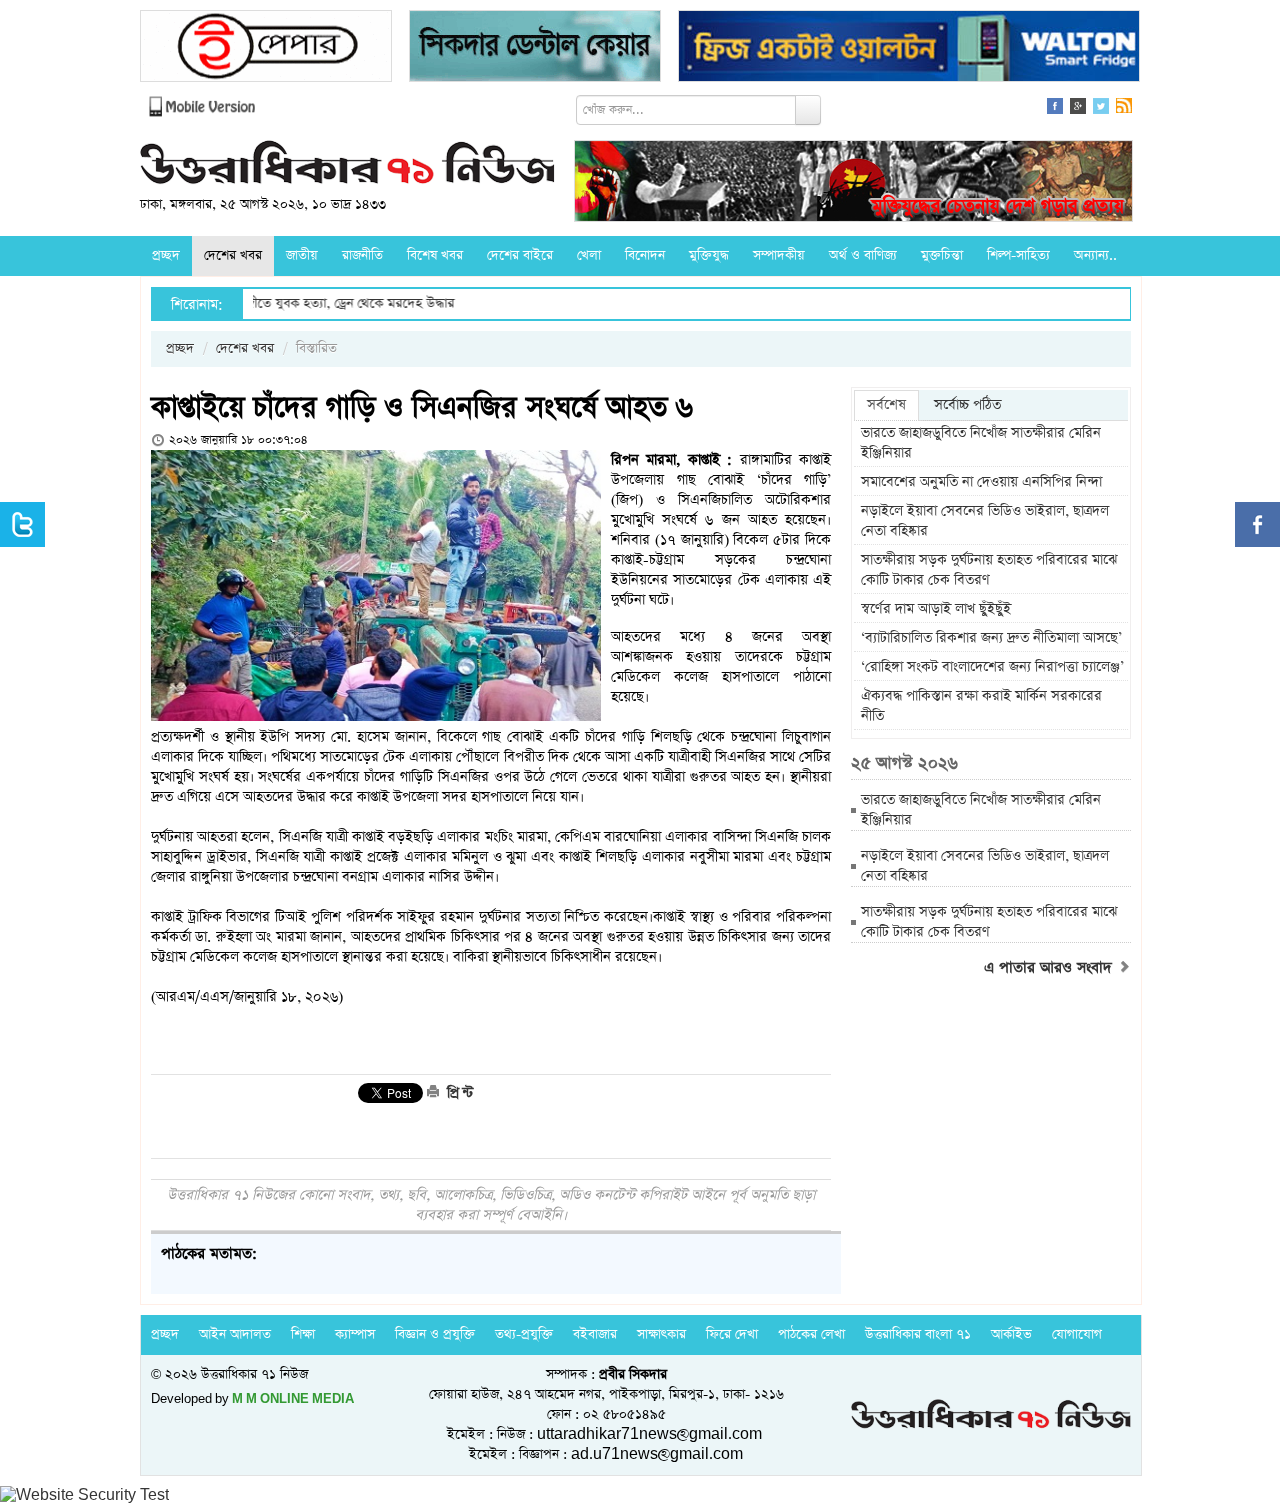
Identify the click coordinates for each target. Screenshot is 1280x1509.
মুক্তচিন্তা (942, 255)
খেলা (589, 255)
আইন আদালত (235, 1334)
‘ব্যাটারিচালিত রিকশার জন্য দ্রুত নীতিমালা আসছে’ (991, 638)
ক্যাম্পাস (355, 1334)
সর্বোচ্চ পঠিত (967, 405)
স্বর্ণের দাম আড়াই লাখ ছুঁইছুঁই (936, 609)
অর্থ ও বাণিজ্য (863, 255)
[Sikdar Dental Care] (535, 48)
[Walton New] (909, 48)
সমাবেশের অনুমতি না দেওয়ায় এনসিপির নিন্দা (983, 482)
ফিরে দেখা (732, 1334)
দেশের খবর (233, 255)
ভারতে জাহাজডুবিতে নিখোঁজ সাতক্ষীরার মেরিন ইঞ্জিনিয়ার (981, 443)
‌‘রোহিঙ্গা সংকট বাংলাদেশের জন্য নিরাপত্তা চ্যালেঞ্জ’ (992, 667)
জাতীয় (302, 255)
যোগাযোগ (1077, 1334)
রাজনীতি (362, 255)
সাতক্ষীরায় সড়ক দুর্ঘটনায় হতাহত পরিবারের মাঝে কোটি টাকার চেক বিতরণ (989, 570)
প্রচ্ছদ (166, 255)
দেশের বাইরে (520, 255)
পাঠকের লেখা (811, 1334)
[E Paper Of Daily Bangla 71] (266, 48)
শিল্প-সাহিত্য (1018, 255)
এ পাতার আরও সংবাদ (1050, 968)
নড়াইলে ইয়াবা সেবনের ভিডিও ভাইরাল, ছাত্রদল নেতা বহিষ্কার (985, 521)
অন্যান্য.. (1095, 255)
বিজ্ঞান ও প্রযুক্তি (435, 1334)
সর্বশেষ (886, 405)
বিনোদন (645, 255)
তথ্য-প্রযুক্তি (524, 1334)
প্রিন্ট (458, 1093)
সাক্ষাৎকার (661, 1334)
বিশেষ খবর (435, 255)
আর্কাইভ (1011, 1334)
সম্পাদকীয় (779, 255)
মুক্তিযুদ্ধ (709, 255)
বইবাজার (595, 1334)
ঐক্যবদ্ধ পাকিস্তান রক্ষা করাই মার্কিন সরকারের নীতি (981, 706)
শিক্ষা (303, 1334)
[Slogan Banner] (853, 183)
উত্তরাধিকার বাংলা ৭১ (918, 1334)
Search (808, 110)
